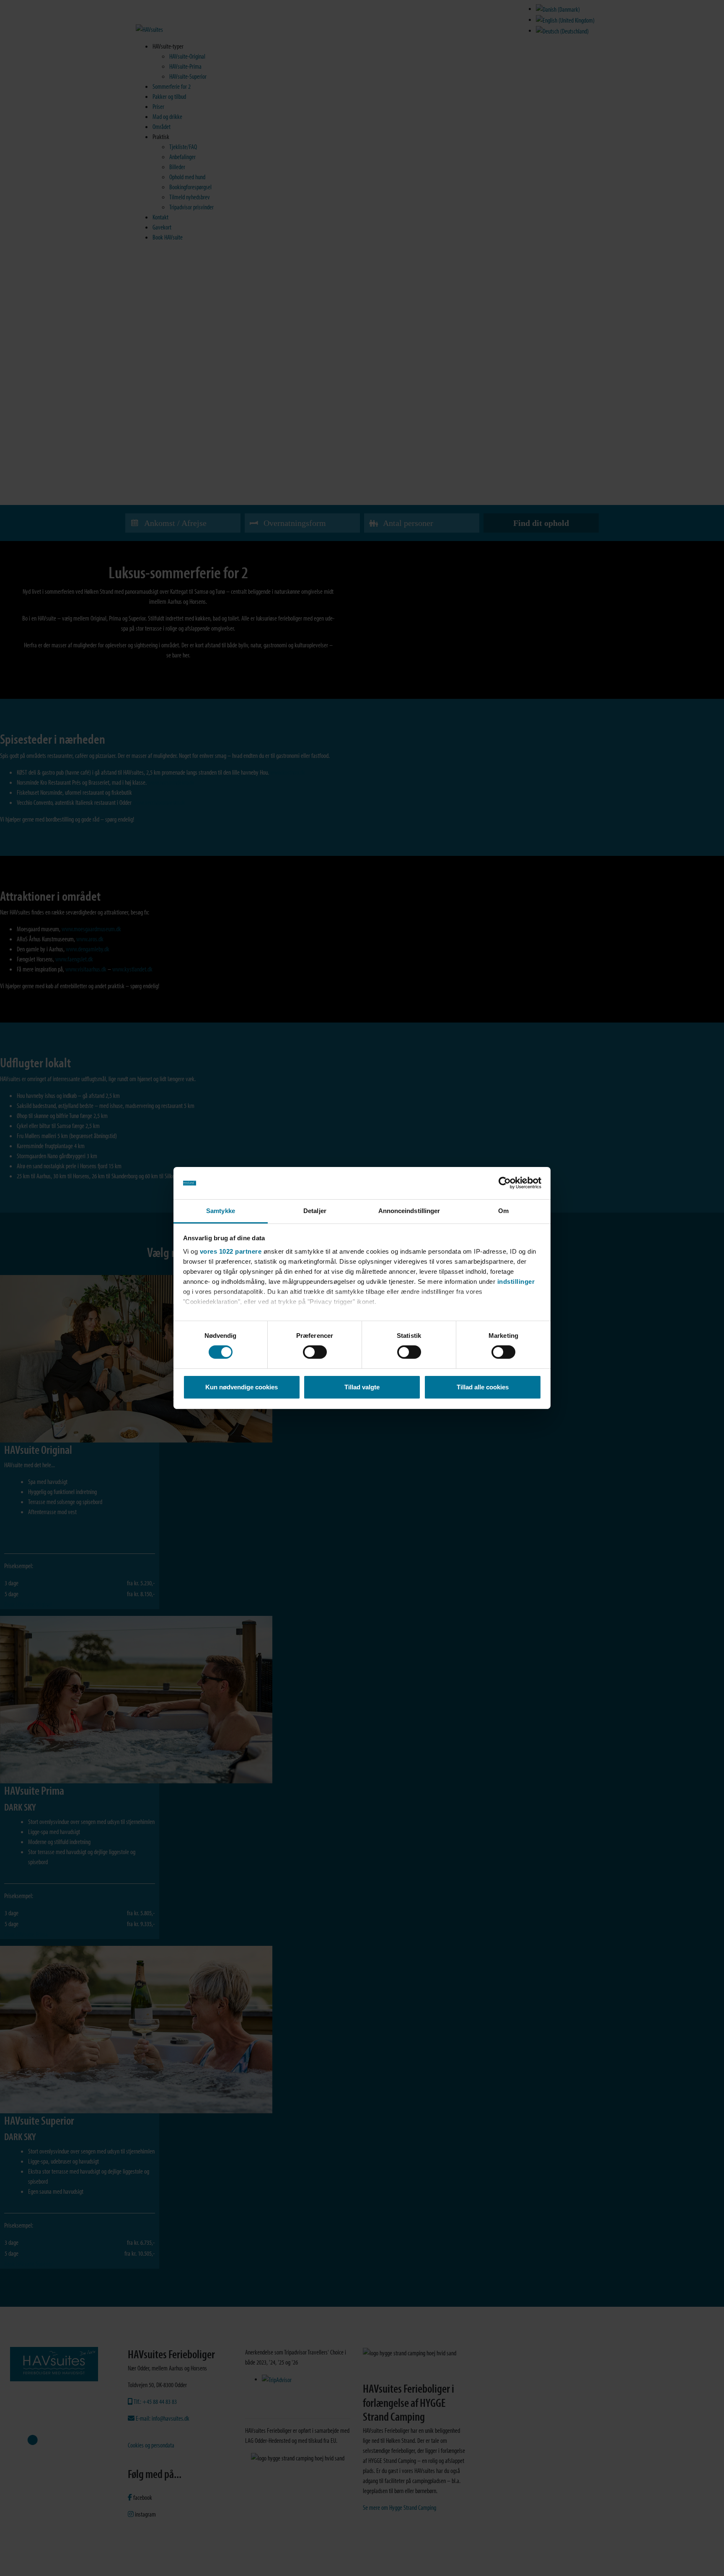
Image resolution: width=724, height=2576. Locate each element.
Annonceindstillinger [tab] (409, 1211)
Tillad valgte (362, 1387)
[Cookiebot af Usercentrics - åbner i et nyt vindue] (505, 1183)
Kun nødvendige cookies (242, 1387)
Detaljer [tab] (315, 1211)
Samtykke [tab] (221, 1211)
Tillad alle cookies (483, 1387)
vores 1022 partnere (231, 1251)
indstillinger (516, 1282)
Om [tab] (503, 1211)
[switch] (315, 1352)
